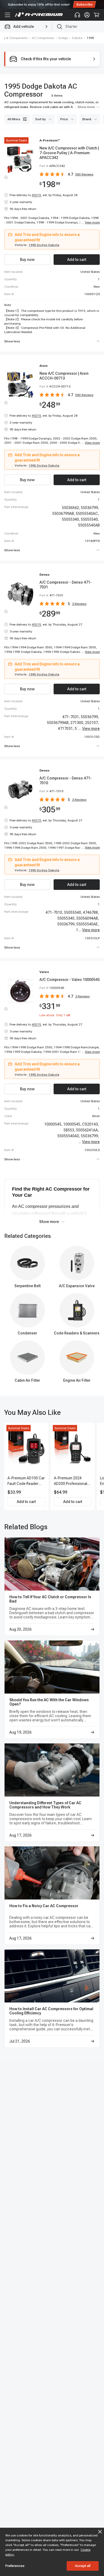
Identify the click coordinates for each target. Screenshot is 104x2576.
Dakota (77, 38)
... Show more (85, 107)
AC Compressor (43, 38)
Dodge (63, 38)
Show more (49, 1222)
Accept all (83, 2566)
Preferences (15, 2566)
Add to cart (26, 1502)
